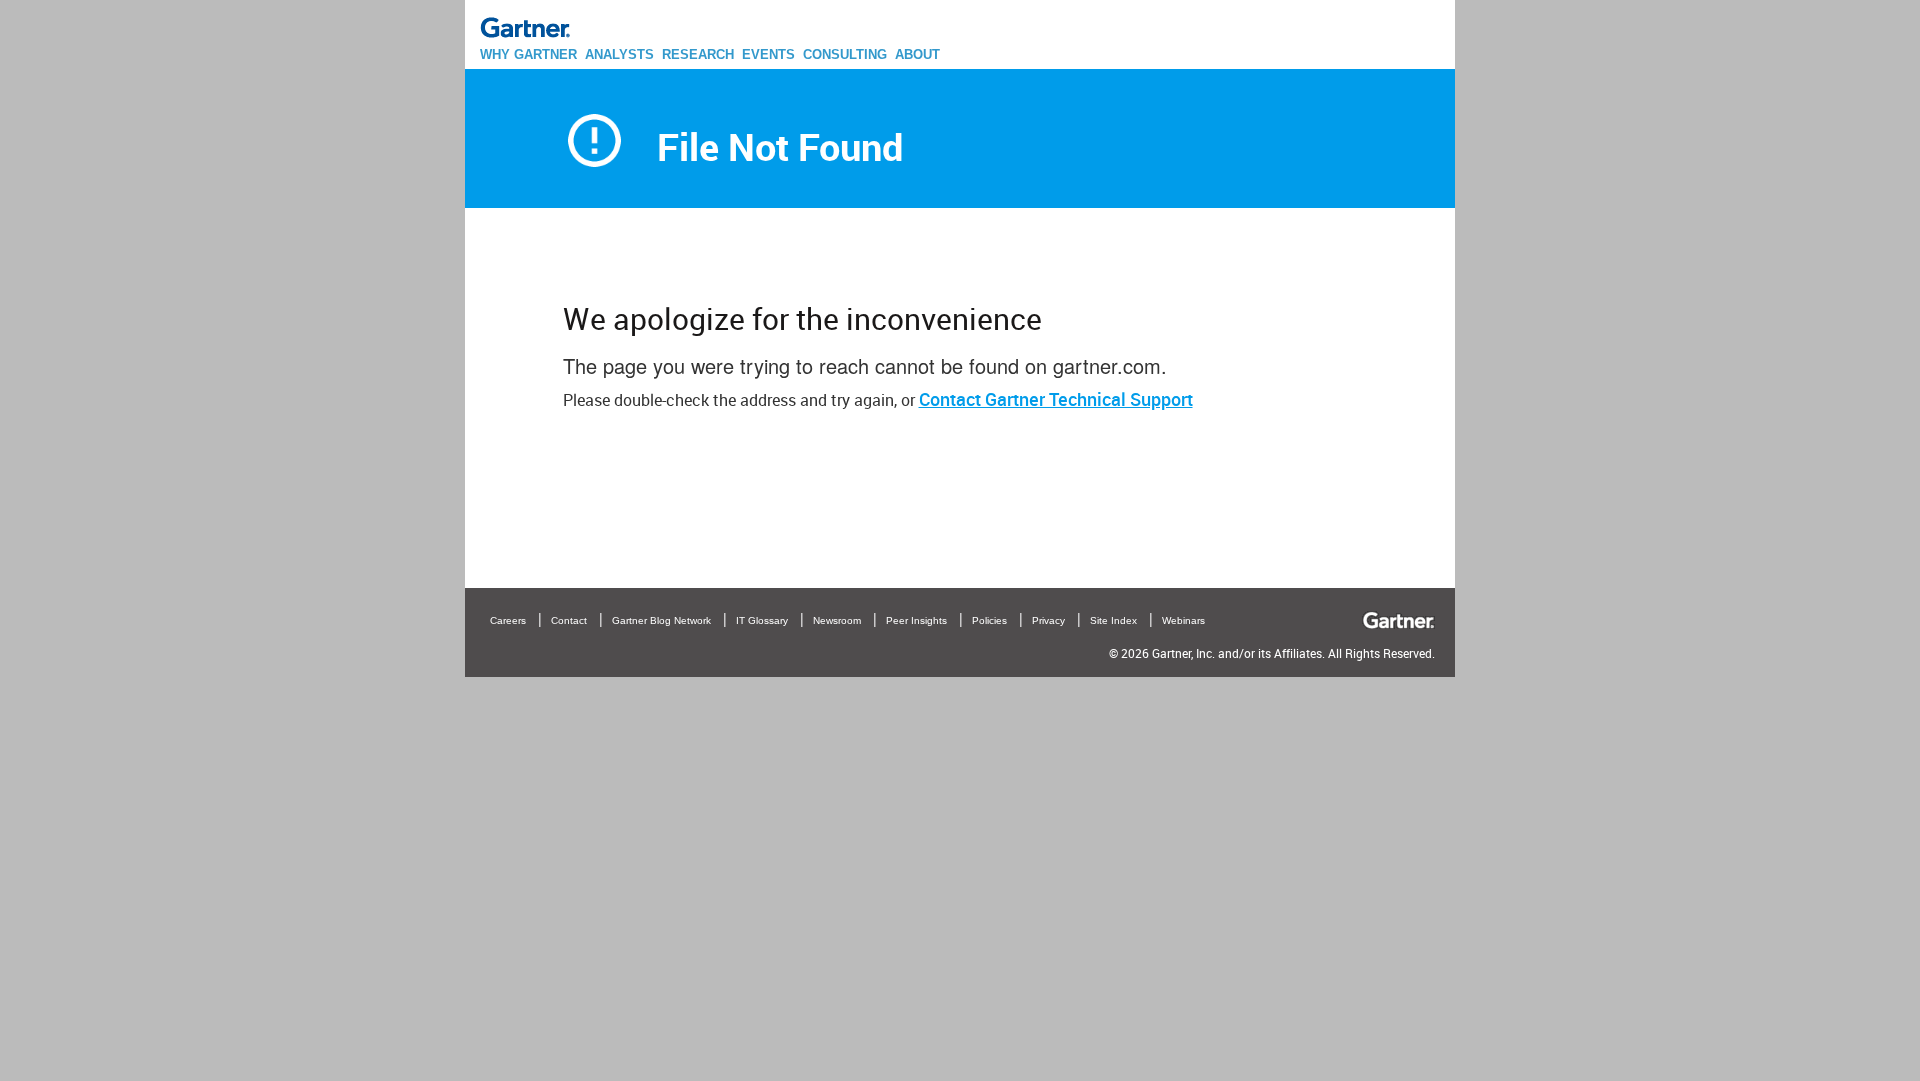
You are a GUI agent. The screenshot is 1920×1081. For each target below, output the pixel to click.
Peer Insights (916, 620)
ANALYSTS (619, 54)
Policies (989, 620)
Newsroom (837, 620)
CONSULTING (845, 54)
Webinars (1183, 620)
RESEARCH (698, 54)
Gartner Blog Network (661, 620)
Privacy (1048, 620)
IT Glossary (762, 620)
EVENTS (768, 54)
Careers (508, 620)
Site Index (1113, 620)
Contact (569, 620)
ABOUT (917, 54)
